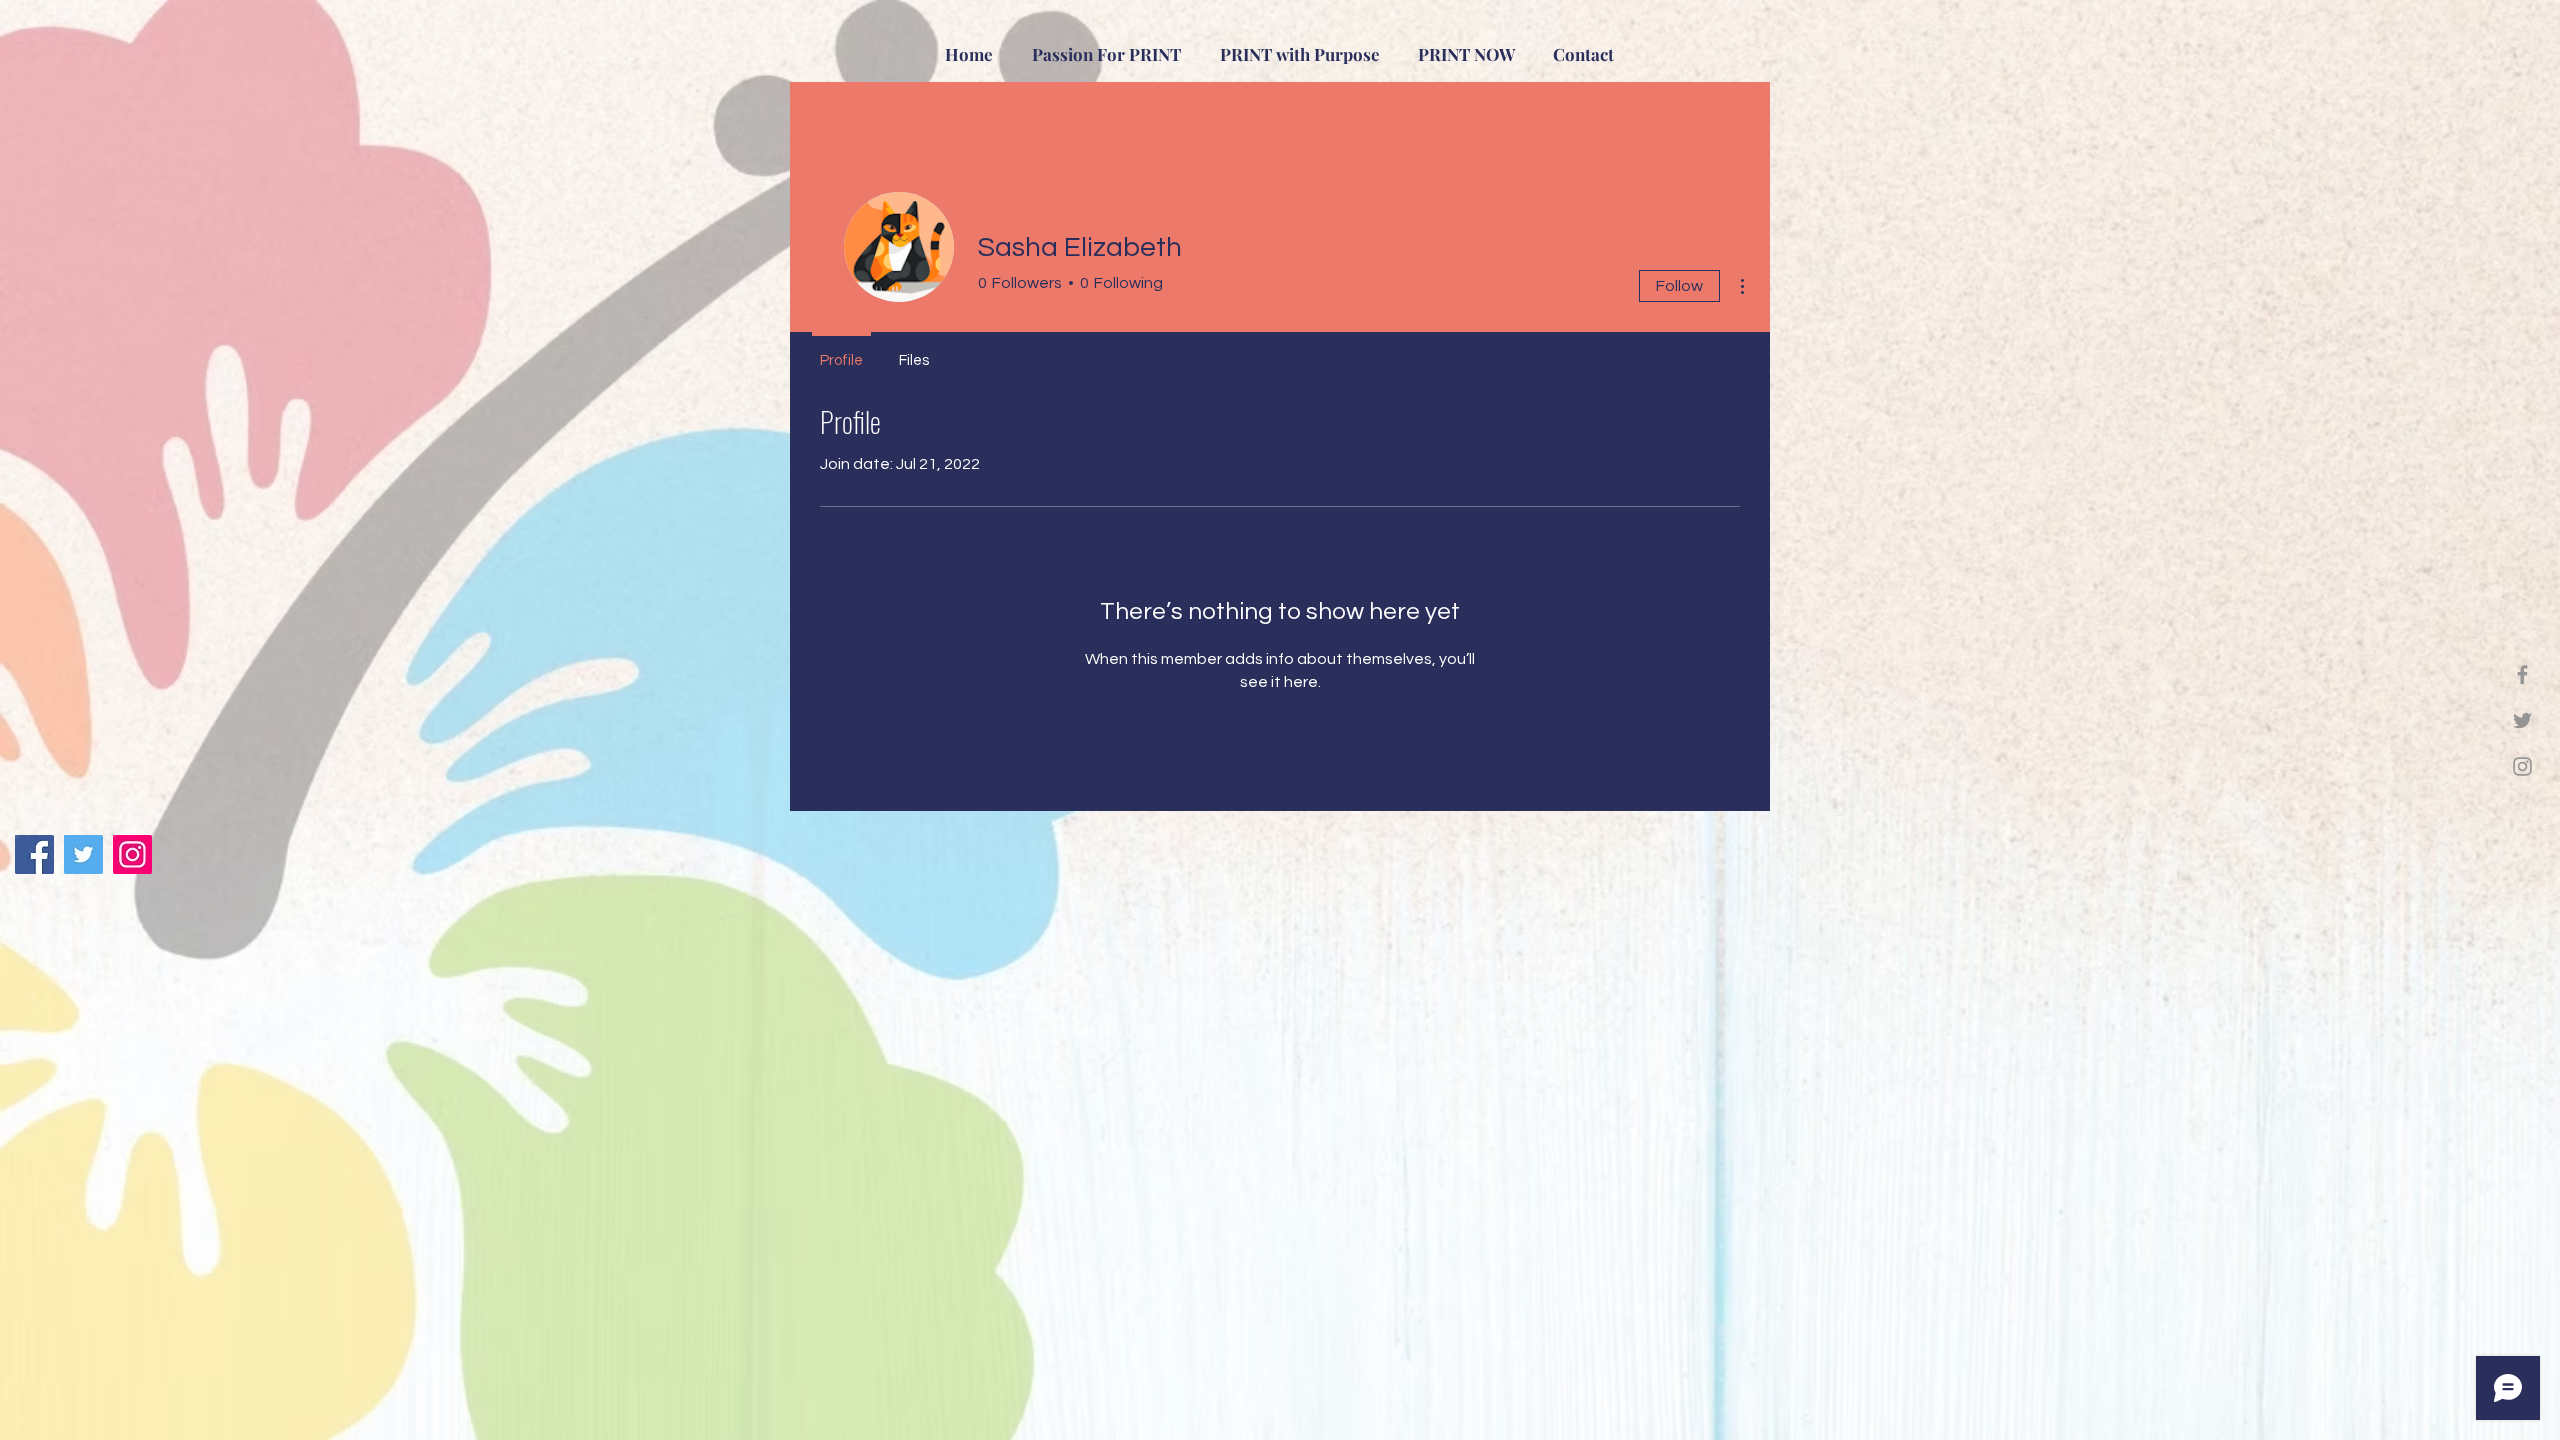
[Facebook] (2522, 674)
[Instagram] (2522, 766)
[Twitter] (2522, 720)
